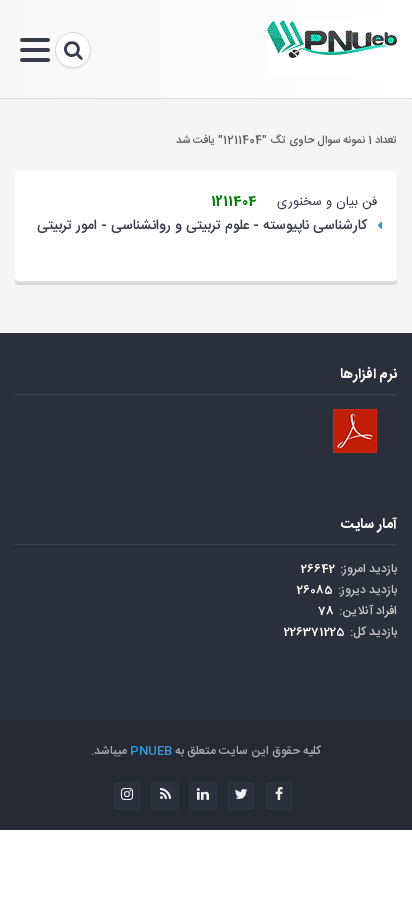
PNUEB (151, 751)
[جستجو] (73, 50)
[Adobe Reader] (355, 431)
